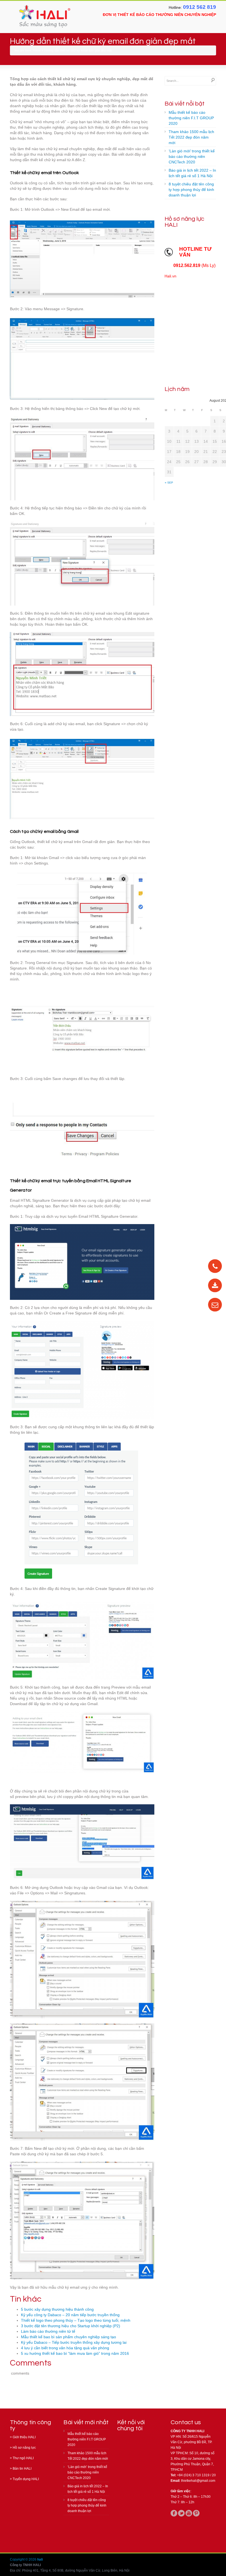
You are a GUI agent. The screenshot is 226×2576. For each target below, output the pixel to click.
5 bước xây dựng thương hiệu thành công (57, 2309)
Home (37, 50)
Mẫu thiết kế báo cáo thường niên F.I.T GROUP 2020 (191, 118)
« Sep (169, 483)
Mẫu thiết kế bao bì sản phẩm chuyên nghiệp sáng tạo (68, 2337)
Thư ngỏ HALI (23, 2458)
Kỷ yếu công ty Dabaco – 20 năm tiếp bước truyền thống (70, 2315)
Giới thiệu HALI (24, 2437)
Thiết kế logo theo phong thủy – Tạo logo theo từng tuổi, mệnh (76, 2320)
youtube (189, 2513)
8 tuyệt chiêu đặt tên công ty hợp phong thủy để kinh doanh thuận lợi (191, 190)
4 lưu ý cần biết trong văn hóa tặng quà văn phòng (65, 2348)
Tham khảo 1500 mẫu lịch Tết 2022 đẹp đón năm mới (191, 137)
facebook (174, 2513)
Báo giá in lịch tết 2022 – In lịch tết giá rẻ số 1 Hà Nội (192, 173)
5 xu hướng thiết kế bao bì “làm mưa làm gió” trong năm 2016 (75, 2353)
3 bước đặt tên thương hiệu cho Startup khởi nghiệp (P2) (71, 2326)
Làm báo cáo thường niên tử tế (48, 2331)
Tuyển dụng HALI (26, 2479)
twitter (181, 2513)
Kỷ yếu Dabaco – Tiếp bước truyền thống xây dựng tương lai (74, 2342)
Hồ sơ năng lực (24, 2448)
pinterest (196, 2513)
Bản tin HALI (22, 2469)
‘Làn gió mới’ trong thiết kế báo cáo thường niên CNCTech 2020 (192, 156)
